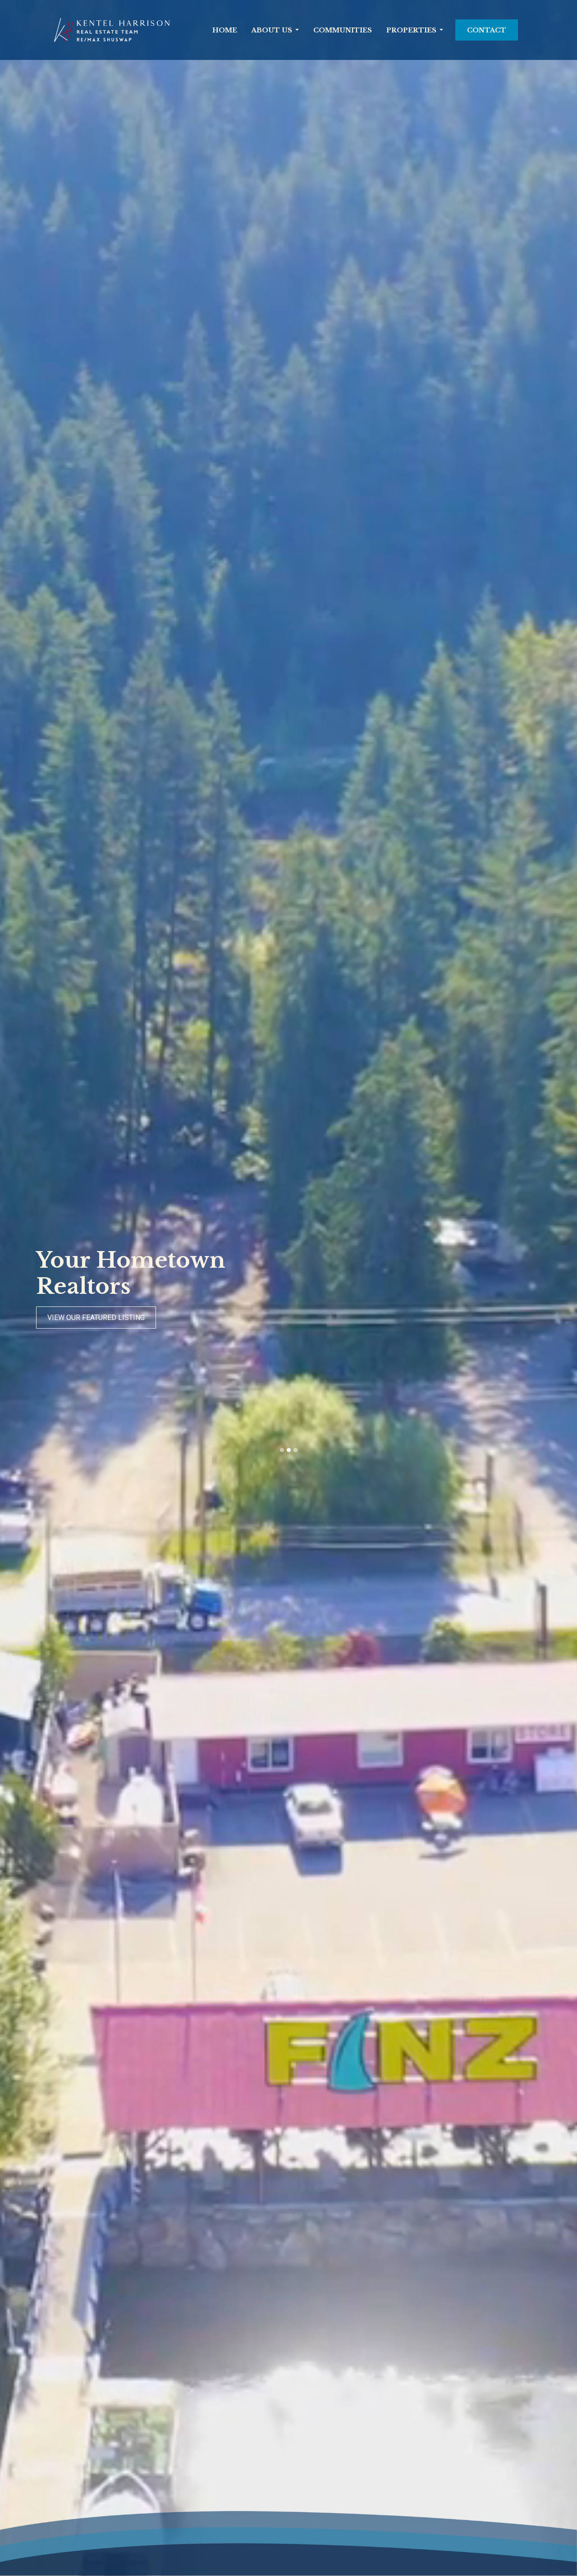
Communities (343, 30)
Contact (487, 30)
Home (225, 30)
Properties (411, 30)
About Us (272, 30)
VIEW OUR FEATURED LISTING (96, 1318)
